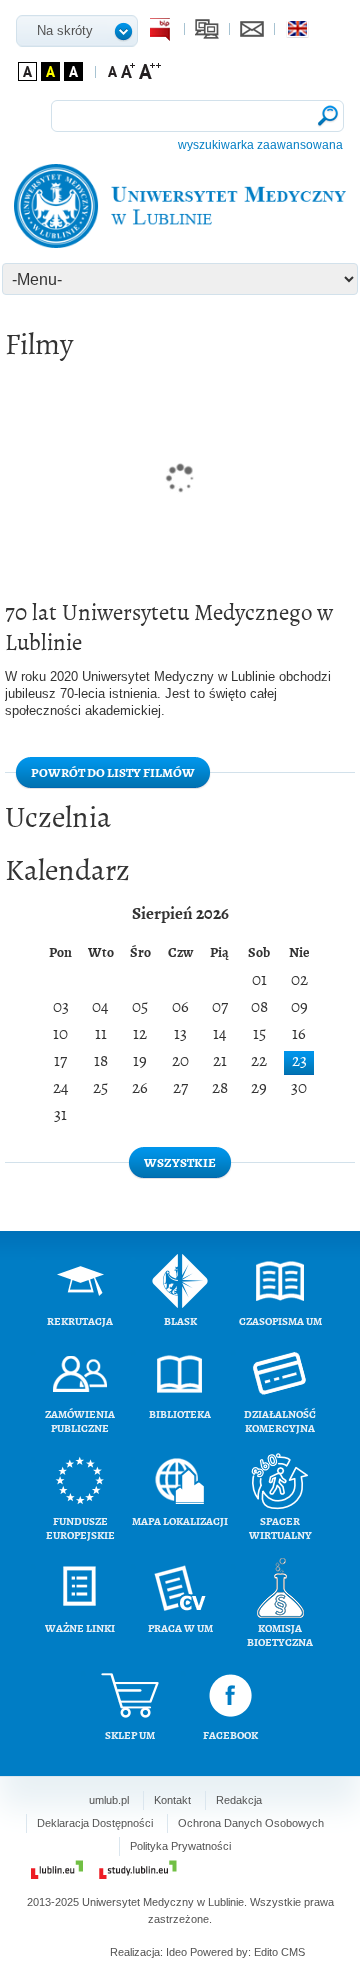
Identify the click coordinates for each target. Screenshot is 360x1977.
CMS (293, 1952)
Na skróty (65, 30)
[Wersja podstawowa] (27, 71)
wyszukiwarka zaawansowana (260, 145)
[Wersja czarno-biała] (73, 71)
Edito (266, 1952)
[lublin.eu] (57, 1869)
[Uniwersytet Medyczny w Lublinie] (180, 206)
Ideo (178, 1952)
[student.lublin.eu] (138, 1869)
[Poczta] (252, 29)
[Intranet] (207, 29)
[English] (297, 29)
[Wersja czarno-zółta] (50, 71)
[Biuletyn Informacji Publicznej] (162, 29)
